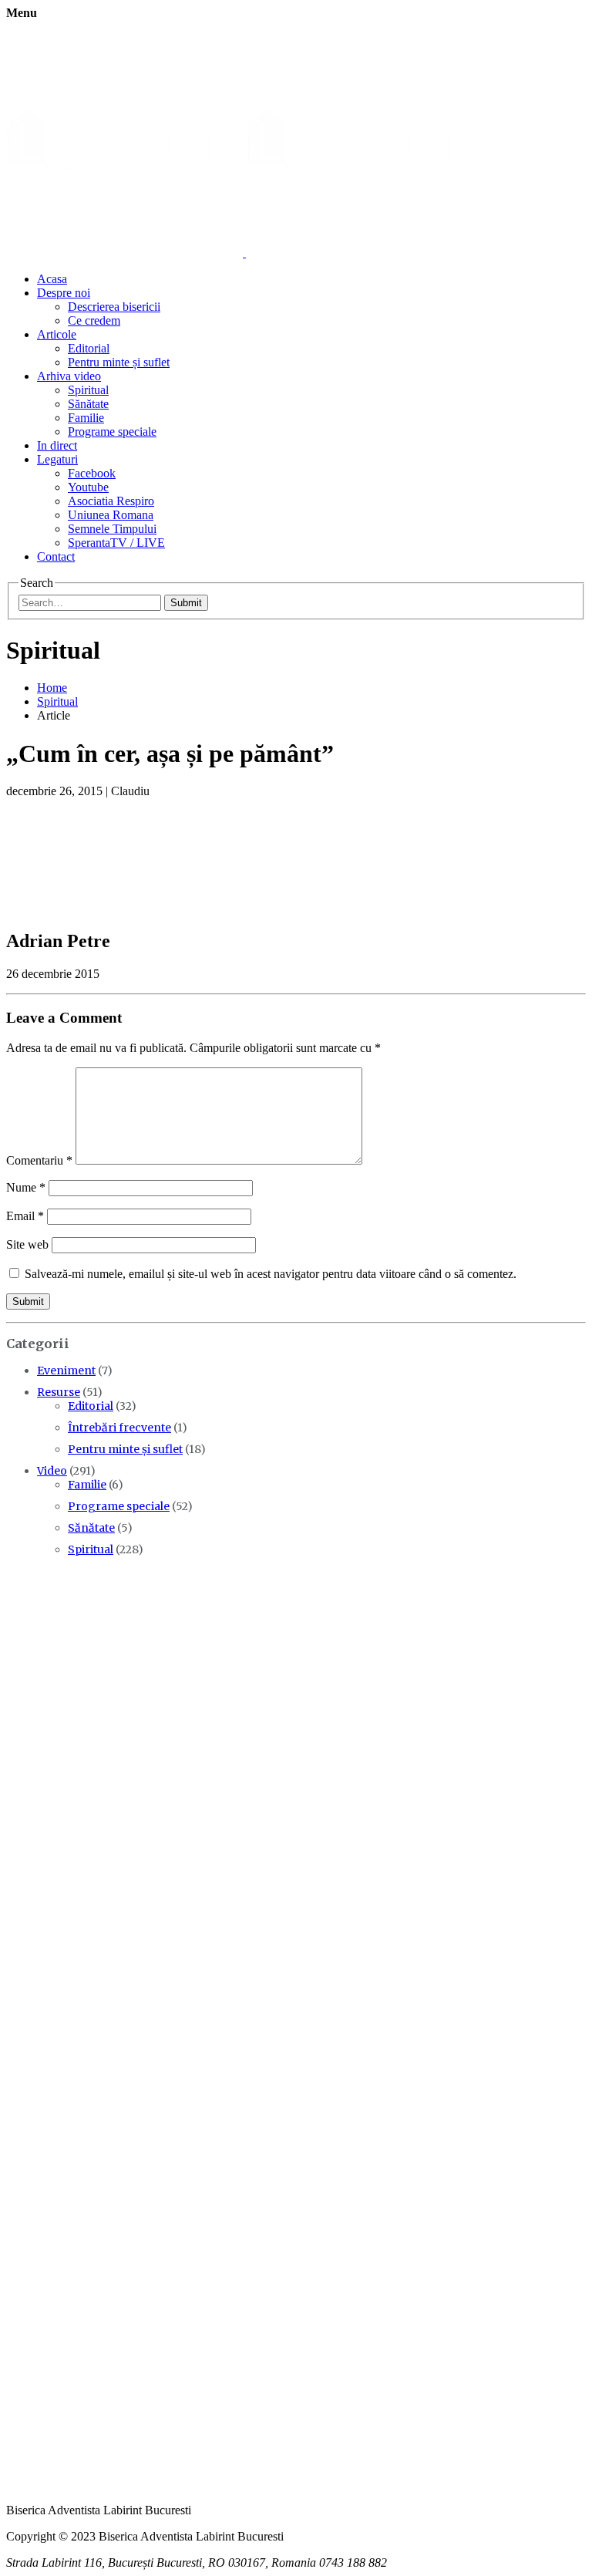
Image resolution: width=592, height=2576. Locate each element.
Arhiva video (69, 376)
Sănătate (88, 404)
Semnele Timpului (112, 529)
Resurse (59, 1392)
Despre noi (64, 293)
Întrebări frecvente (119, 1428)
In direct (57, 445)
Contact (56, 556)
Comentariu (39, 1160)
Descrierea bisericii (114, 307)
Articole (57, 334)
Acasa (52, 279)
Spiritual (88, 390)
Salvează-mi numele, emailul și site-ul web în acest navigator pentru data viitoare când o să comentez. (271, 1274)
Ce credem (94, 320)
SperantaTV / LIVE (116, 543)
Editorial (89, 348)
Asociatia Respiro (111, 501)
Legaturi (57, 459)
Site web (27, 1244)
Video (52, 1471)
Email (25, 1216)
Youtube (88, 487)
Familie (86, 418)
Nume (26, 1187)
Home (52, 688)
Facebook (92, 473)
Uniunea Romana (111, 515)
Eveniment (66, 1371)
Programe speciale (112, 432)
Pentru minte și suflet (119, 362)
